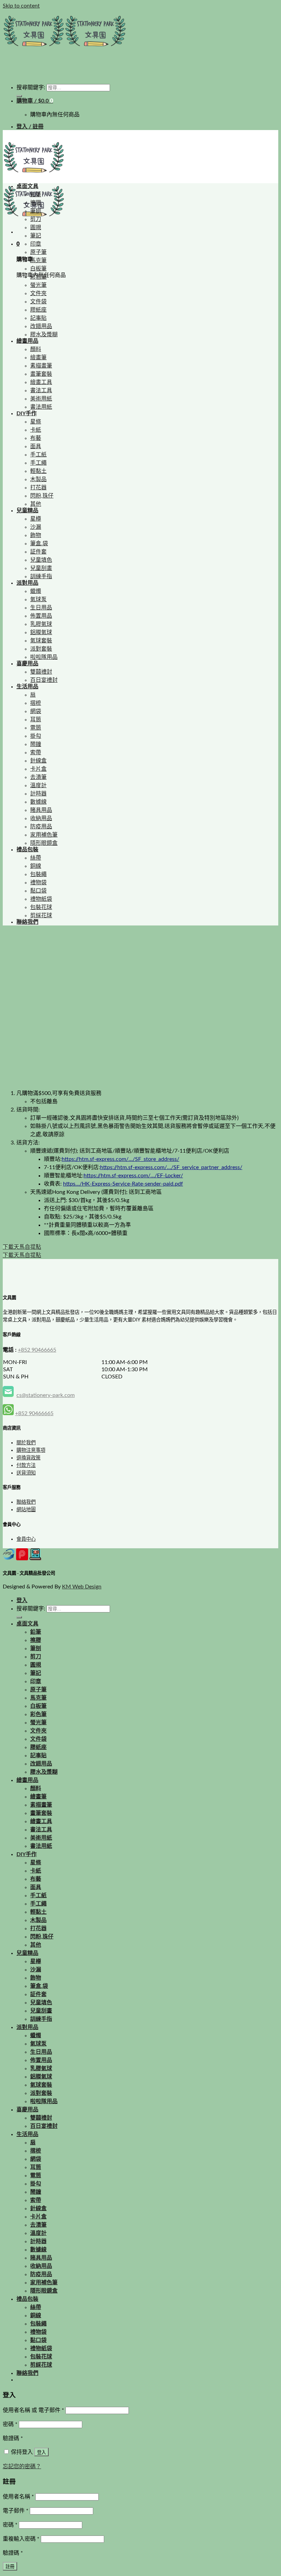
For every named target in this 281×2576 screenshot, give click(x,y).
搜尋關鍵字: (31, 88)
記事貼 (38, 318)
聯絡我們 (27, 922)
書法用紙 (41, 407)
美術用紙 (41, 399)
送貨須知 (26, 1473)
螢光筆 (38, 285)
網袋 (36, 711)
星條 (36, 422)
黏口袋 (38, 891)
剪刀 (36, 219)
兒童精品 (27, 511)
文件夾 (38, 293)
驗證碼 (13, 2438)
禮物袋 (38, 883)
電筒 (36, 728)
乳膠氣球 (41, 624)
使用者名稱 (18, 2497)
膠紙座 (38, 310)
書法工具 (41, 391)
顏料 (36, 349)
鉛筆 (36, 195)
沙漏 (36, 527)
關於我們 (26, 1443)
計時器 (38, 794)
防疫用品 (41, 827)
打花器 (38, 488)
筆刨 (36, 211)
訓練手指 (41, 576)
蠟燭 (36, 591)
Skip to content (21, 6)
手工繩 (38, 463)
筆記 (36, 236)
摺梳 (36, 703)
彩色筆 (38, 277)
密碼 (10, 2424)
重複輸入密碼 (21, 2539)
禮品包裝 (27, 850)
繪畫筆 (38, 358)
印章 (36, 244)
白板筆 (38, 269)
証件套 (38, 552)
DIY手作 (27, 413)
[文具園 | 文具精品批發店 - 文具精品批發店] (64, 50)
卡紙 (36, 430)
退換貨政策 (28, 1458)
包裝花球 (41, 907)
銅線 (36, 866)
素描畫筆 (41, 366)
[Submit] (19, 96)
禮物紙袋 (41, 899)
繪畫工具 (41, 382)
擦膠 (36, 203)
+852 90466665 (37, 1350)
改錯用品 (41, 326)
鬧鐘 (36, 744)
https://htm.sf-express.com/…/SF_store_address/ (120, 1159)
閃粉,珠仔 (42, 496)
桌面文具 (27, 186)
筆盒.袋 (39, 544)
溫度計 (38, 785)
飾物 (36, 535)
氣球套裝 (41, 641)
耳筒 (36, 720)
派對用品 (27, 583)
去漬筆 (38, 777)
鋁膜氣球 (41, 632)
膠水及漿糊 (44, 335)
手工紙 (38, 455)
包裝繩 (38, 874)
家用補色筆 (44, 835)
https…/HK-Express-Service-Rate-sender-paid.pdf (123, 1184)
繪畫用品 (27, 341)
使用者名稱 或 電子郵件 (33, 2410)
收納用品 (41, 818)
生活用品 (27, 687)
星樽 (36, 519)
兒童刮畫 (41, 568)
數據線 (38, 802)
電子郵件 (16, 2511)
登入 (41, 2452)
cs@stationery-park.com (46, 1395)
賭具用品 (41, 810)
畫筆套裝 (41, 374)
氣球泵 (38, 599)
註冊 (10, 2567)
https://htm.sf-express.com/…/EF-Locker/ (133, 1176)
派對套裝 (41, 649)
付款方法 (26, 1465)
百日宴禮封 (44, 680)
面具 (36, 446)
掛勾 (36, 736)
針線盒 (38, 761)
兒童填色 (41, 560)
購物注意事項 (31, 1450)
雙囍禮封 (41, 672)
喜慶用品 (27, 664)
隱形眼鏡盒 (44, 843)
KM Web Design (82, 1587)
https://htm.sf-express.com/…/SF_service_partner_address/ (171, 1167)
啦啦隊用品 (44, 657)
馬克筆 (38, 260)
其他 (36, 504)
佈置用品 (41, 616)
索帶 (36, 753)
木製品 (38, 479)
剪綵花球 (41, 916)
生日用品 (41, 608)
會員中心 (26, 1539)
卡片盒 (38, 769)
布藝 (36, 438)
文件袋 (38, 302)
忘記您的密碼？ (22, 2467)
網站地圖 (26, 1510)
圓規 (36, 228)
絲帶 (36, 858)
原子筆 (38, 252)
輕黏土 (38, 471)
